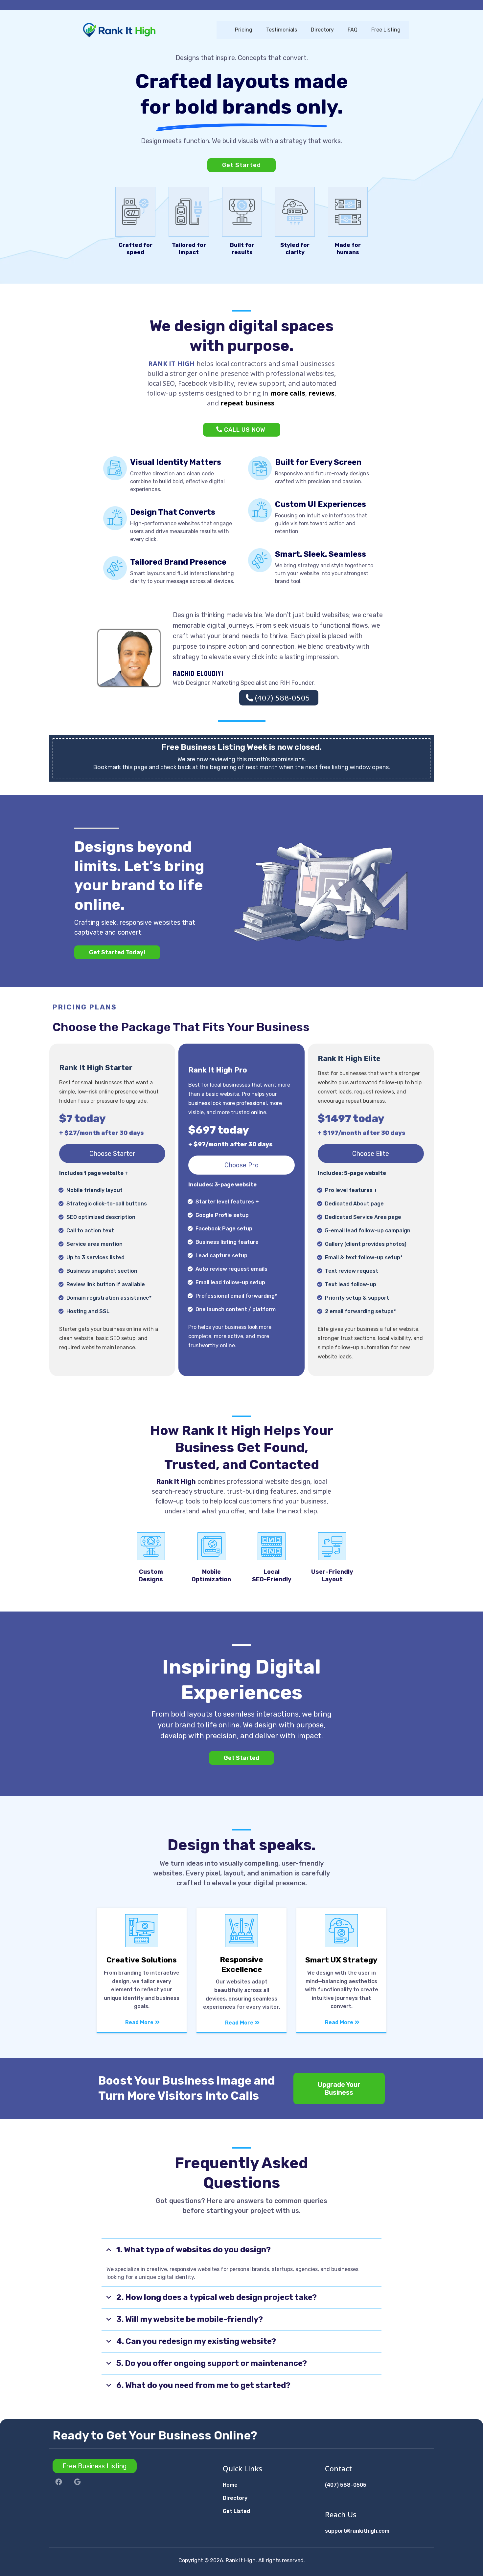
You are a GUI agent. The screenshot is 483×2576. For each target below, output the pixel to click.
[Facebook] (59, 2482)
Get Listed (236, 2511)
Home (230, 2485)
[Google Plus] (77, 2482)
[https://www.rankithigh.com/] (144, 30)
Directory (235, 2498)
